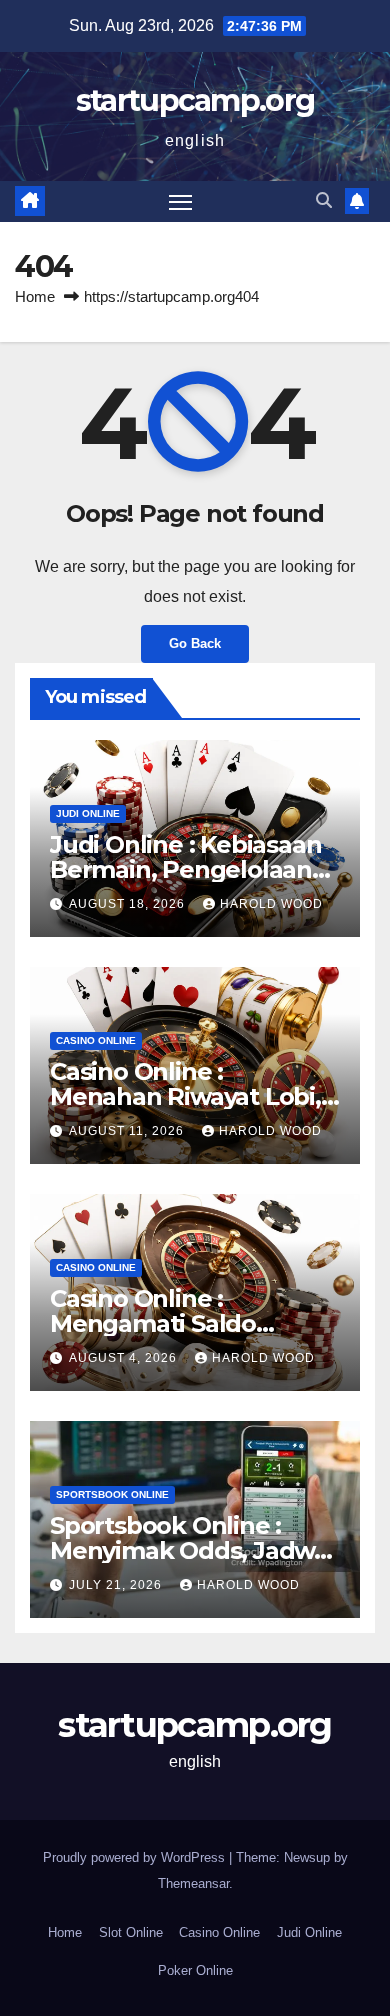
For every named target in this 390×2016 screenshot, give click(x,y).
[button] (324, 200)
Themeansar (193, 1883)
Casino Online (96, 1040)
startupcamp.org (195, 100)
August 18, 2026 (129, 904)
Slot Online (131, 1932)
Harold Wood (271, 904)
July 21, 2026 (117, 1585)
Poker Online (195, 1970)
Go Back (195, 643)
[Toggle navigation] (181, 202)
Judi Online (88, 813)
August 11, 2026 (128, 1131)
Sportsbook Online (112, 1494)
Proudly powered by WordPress (136, 1857)
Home (35, 296)
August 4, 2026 (125, 1358)
